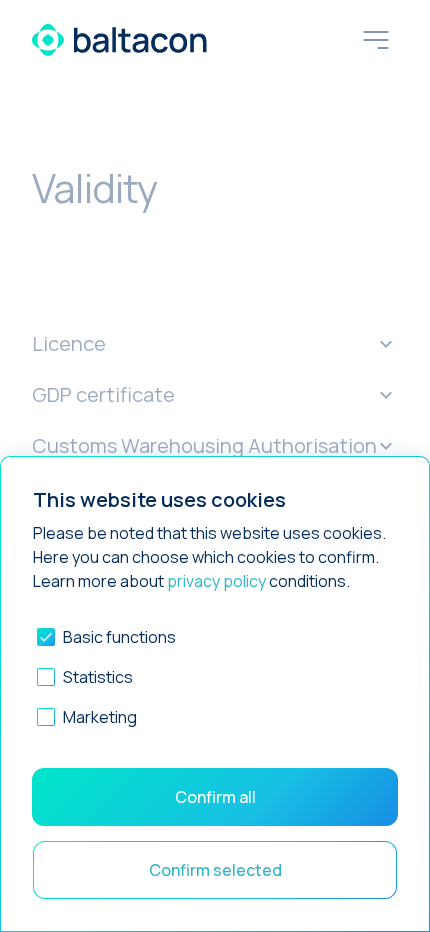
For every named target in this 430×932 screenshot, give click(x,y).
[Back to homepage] (119, 40)
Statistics (98, 677)
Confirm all (215, 797)
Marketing (100, 717)
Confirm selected (215, 870)
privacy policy (216, 581)
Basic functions (119, 637)
